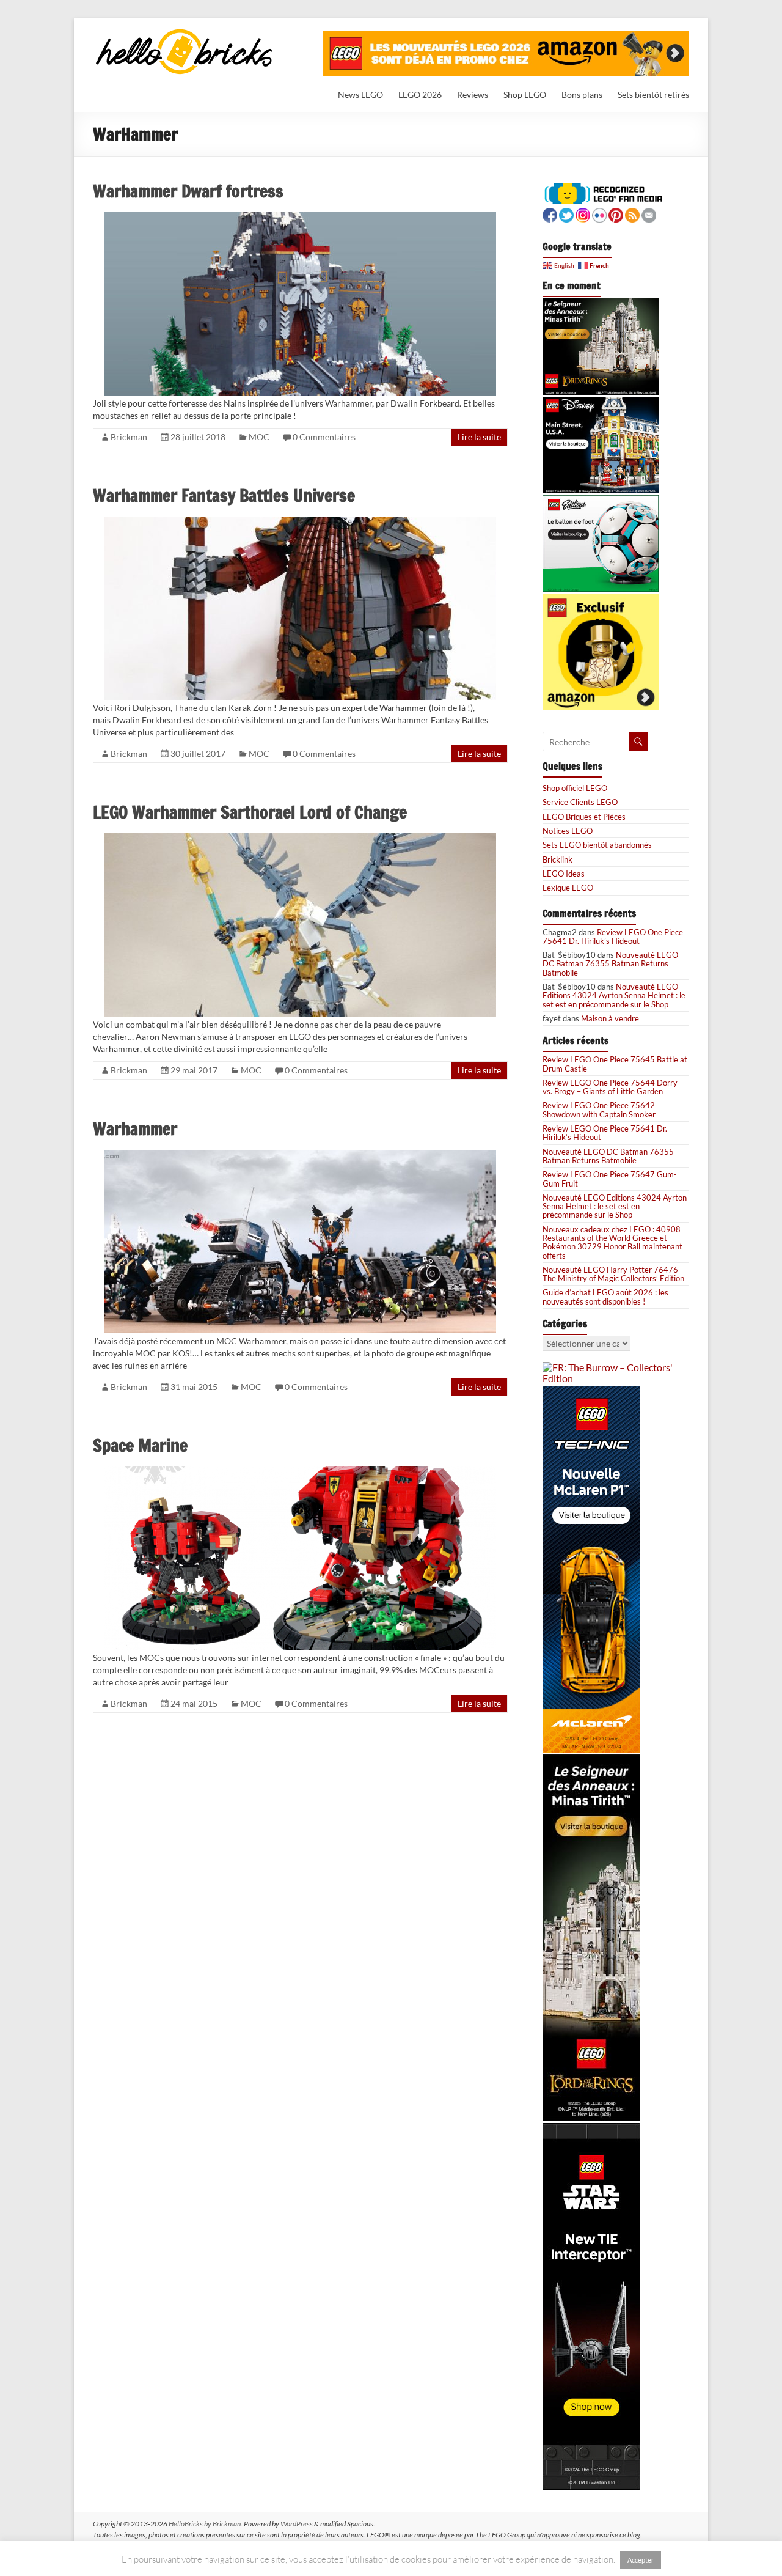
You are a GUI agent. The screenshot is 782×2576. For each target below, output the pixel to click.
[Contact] (649, 214)
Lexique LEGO (568, 888)
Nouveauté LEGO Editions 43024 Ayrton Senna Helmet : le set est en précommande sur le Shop (614, 995)
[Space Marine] (300, 1472)
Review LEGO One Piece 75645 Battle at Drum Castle (615, 1064)
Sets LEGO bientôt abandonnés (597, 845)
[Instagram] (583, 214)
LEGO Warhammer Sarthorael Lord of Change (250, 812)
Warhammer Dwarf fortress (188, 191)
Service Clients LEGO (580, 802)
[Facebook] (550, 214)
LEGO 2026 (420, 94)
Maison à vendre (610, 1018)
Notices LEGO (568, 831)
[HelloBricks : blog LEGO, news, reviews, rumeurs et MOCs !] (185, 33)
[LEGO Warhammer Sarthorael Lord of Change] (300, 838)
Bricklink (557, 859)
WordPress (297, 2524)
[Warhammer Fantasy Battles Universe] (300, 522)
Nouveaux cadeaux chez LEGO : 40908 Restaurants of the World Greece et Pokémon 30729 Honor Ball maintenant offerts (612, 1242)
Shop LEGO (525, 94)
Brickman (129, 437)
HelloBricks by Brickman (205, 2524)
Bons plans (582, 94)
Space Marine (140, 1445)
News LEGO (360, 94)
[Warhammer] (300, 1155)
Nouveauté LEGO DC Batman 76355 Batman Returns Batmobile (610, 964)
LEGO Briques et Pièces (584, 817)
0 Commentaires (324, 437)
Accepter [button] (641, 2560)
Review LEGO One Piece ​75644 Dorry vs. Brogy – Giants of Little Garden (610, 1087)
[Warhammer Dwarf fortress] (300, 217)
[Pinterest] (616, 214)
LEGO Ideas (564, 874)
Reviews (473, 94)
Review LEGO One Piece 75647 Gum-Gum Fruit (610, 1179)
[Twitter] (566, 214)
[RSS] (632, 214)
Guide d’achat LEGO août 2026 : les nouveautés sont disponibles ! (605, 1297)
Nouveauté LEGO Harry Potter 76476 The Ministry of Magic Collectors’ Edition (613, 1274)
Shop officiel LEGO (575, 788)
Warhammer (135, 1129)
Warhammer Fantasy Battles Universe (224, 495)
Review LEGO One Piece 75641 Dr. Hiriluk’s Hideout (613, 937)
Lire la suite (479, 437)
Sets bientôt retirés (653, 94)
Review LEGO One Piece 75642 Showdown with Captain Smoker (599, 1110)
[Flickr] (599, 214)
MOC (259, 437)
